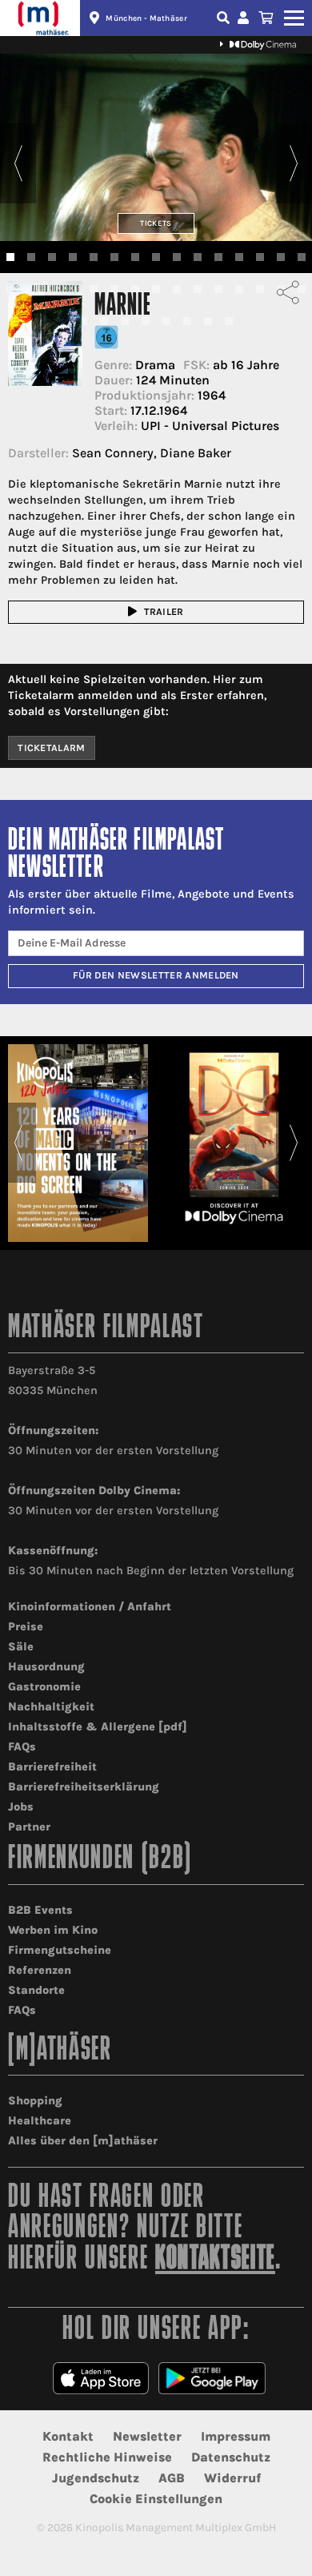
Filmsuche (225, 18)
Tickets (156, 223)
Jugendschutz (96, 2478)
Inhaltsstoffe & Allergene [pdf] (98, 1727)
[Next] (294, 163)
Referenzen (40, 1970)
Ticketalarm (52, 748)
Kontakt (68, 2436)
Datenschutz (231, 2457)
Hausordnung (46, 1667)
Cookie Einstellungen (156, 2499)
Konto (246, 18)
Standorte (36, 1990)
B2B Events (40, 1910)
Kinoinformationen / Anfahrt (90, 1607)
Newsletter (147, 2436)
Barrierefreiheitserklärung (84, 1787)
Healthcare (40, 2121)
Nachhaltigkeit (51, 1707)
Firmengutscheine (60, 1950)
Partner (29, 1827)
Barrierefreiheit (52, 1767)
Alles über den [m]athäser (83, 2141)
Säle (21, 1647)
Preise (26, 1627)
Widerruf (232, 2478)
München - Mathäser (146, 18)
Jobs (21, 1807)
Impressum (236, 2436)
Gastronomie (44, 1687)
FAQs (22, 1747)
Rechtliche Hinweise (107, 2457)
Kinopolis (40, 18)
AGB (172, 2478)
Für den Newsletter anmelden (156, 975)
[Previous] (18, 163)
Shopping (35, 2101)
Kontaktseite (215, 2260)
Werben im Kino (53, 1930)
